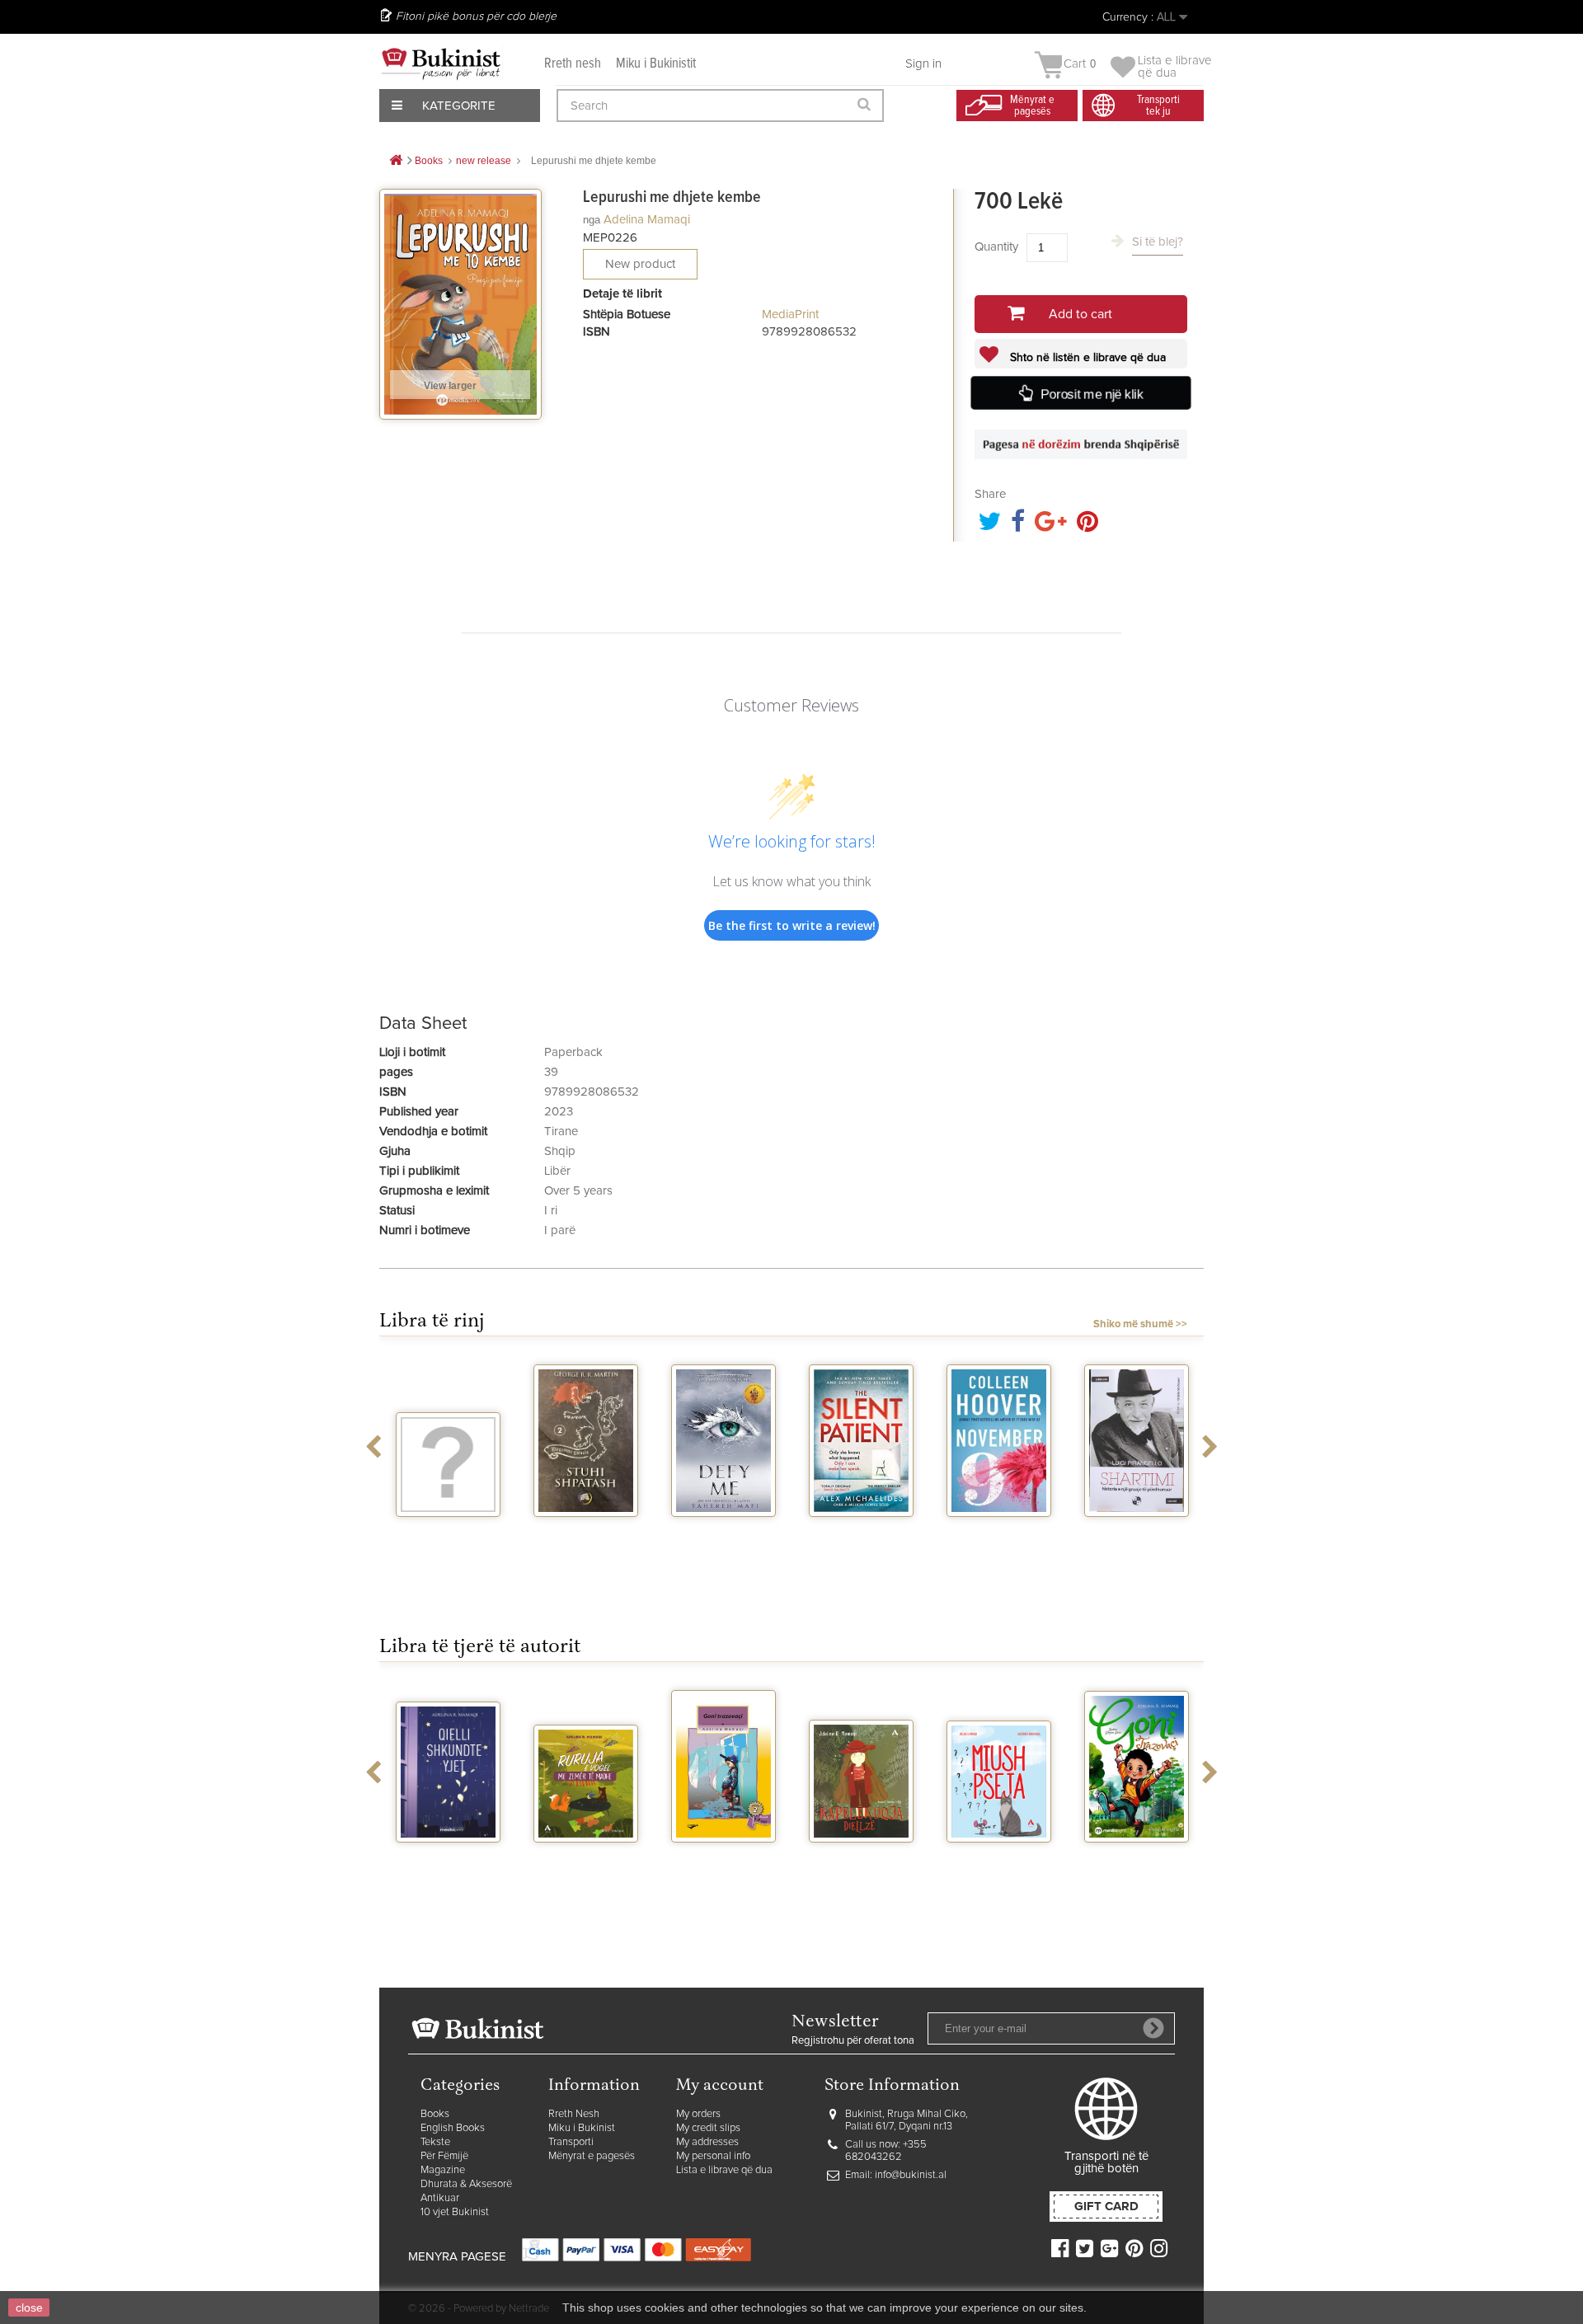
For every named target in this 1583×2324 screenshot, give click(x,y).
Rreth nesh (573, 64)
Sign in (923, 64)
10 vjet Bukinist (455, 2212)
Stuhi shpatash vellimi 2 (586, 1538)
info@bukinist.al (911, 2175)
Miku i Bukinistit (656, 64)
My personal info (713, 2156)
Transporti (571, 2142)
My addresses (707, 2142)
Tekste (435, 2142)
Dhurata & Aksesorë (466, 2184)
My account (720, 2086)
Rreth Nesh (574, 2114)
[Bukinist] (441, 63)
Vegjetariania (448, 1532)
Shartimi (1137, 1532)
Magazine (443, 2170)
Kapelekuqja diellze (862, 1864)
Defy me (723, 1532)
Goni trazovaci (724, 1857)
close (29, 2308)
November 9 (999, 1532)
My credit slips (708, 2128)
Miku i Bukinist (582, 2128)
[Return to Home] (396, 161)
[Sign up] (1153, 2028)
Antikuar (440, 2198)
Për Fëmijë (444, 2156)
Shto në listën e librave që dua (1086, 358)
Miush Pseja (999, 1857)
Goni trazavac (1137, 1857)
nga (592, 220)
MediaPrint (790, 315)
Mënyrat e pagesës (592, 2156)
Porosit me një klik (1092, 394)
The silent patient (861, 1538)
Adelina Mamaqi (647, 220)
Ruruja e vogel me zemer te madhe (586, 1871)
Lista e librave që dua (724, 2170)
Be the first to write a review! (792, 925)
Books (435, 2114)
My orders (698, 2114)
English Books (453, 2128)
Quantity (996, 247)
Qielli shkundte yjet (449, 1864)
